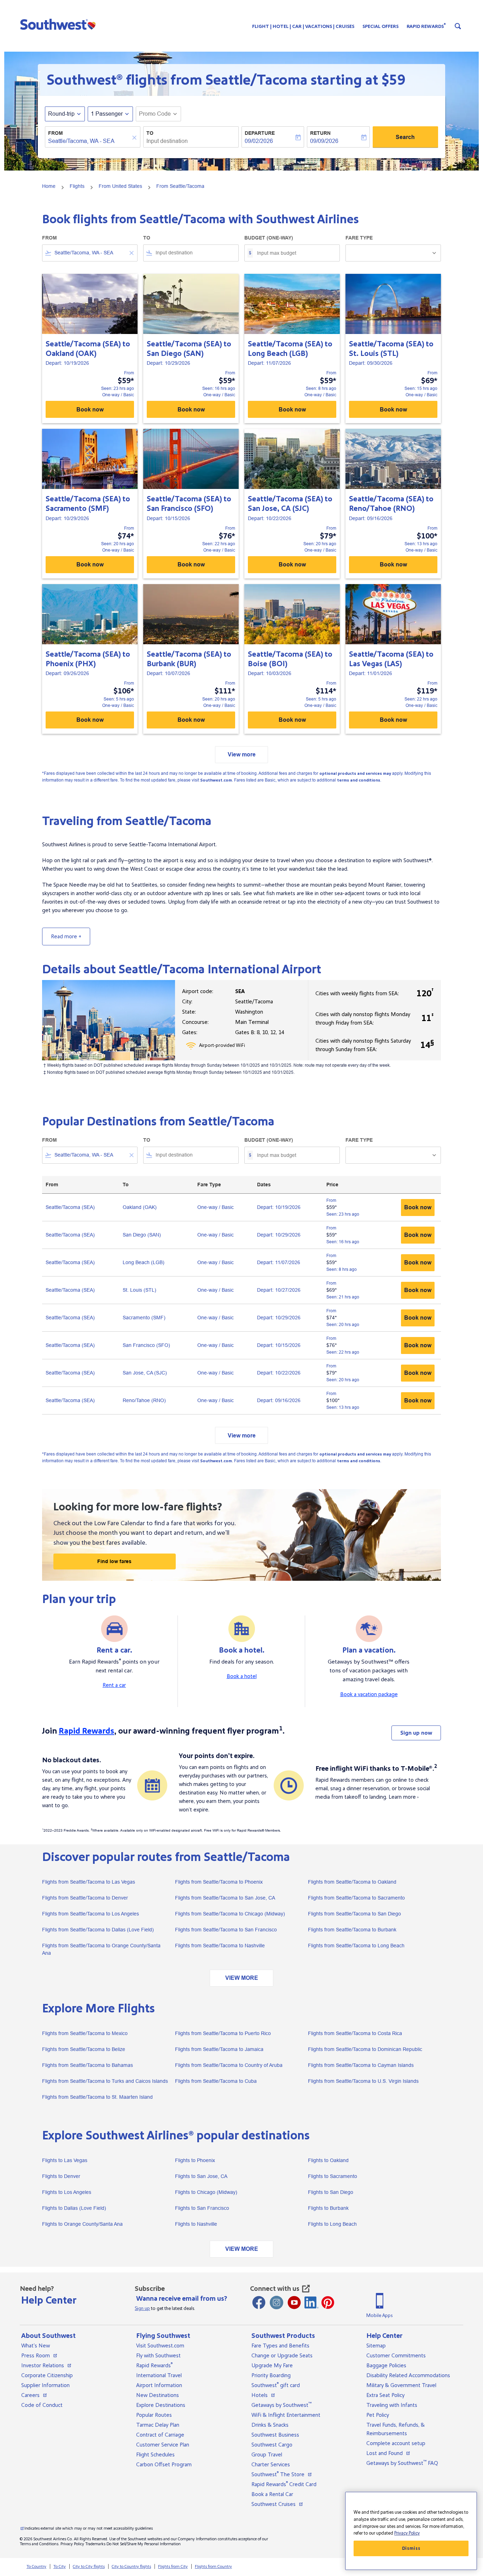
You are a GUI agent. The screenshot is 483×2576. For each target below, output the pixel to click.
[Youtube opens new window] (294, 2303)
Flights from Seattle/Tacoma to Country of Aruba (229, 2065)
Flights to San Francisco (202, 2208)
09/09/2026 (324, 141)
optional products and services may (355, 774)
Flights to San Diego (331, 2192)
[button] (60, 24)
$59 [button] (393, 80)
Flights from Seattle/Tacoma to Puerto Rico (223, 2033)
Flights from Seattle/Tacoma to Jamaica (219, 2049)
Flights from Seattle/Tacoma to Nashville (220, 1946)
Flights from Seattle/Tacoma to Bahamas (88, 2065)
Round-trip (61, 114)
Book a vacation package (369, 1694)
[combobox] (89, 141)
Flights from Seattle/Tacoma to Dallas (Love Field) (98, 1930)
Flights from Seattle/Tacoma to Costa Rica (355, 2033)
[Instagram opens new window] (277, 2303)
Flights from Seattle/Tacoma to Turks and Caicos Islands (105, 2081)
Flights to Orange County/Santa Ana (82, 2224)
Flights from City (173, 2567)
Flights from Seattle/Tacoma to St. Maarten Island (97, 2097)
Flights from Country (213, 2567)
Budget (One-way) (269, 238)
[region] (411, 2531)
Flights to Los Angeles (67, 2192)
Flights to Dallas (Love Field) (74, 2208)
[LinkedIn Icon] (312, 2303)
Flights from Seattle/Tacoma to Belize (84, 2049)
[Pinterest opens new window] (328, 2303)
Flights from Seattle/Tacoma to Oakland (352, 1882)
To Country (36, 2567)
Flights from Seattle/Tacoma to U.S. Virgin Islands (363, 2081)
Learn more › (404, 1797)
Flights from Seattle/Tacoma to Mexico (85, 2033)
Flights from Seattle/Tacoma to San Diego (354, 1914)
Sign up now (416, 1733)
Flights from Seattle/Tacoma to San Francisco (226, 1930)
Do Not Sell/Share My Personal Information (144, 2544)
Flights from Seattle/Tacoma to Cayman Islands (361, 2065)
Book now (90, 410)
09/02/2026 (259, 141)
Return (320, 133)
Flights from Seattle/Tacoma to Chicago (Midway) (230, 1914)
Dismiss (411, 2548)
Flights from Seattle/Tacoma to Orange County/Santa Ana (101, 1949)
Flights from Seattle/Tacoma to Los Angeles (91, 1914)
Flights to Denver (61, 2176)
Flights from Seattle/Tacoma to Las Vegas (89, 1882)
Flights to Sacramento (333, 2176)
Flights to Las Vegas (65, 2160)
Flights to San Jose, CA (201, 2176)
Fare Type (359, 238)
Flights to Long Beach (332, 2224)
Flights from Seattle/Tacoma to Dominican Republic (365, 2049)
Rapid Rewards (86, 1731)
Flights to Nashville (196, 2224)
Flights (77, 186)
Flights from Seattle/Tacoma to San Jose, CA (225, 1898)
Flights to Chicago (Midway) (206, 2192)
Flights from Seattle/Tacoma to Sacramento (356, 1898)
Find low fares (114, 1561)
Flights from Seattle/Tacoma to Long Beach (356, 1946)
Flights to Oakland (328, 2160)
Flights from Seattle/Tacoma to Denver (85, 1898)
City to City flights (89, 2567)
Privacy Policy (72, 2544)
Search (405, 137)
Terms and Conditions (39, 2544)
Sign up (142, 2309)
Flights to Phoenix (195, 2160)
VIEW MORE (242, 1978)
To (150, 133)
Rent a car (114, 1685)
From (56, 133)
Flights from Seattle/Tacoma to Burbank (352, 1930)
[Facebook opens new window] (259, 2303)
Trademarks (95, 2544)
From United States (120, 186)
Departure (260, 133)
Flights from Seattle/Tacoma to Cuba (216, 2081)
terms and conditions (359, 780)
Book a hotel (242, 1676)
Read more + (66, 937)
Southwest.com (216, 780)
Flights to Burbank (328, 2208)
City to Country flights (131, 2567)
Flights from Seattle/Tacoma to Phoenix (219, 1882)
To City (60, 2567)
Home (49, 186)
